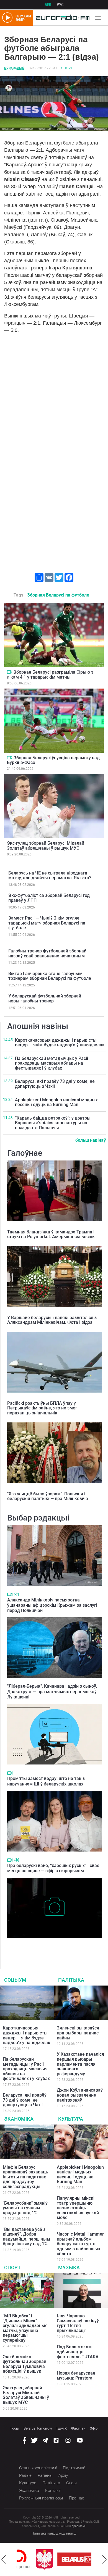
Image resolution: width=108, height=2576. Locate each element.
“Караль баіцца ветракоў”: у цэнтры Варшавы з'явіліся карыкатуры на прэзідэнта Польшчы (53, 1123)
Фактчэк (78, 2428)
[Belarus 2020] (61, 2559)
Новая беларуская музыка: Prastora (76, 2376)
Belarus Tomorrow (38, 2428)
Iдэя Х (62, 2428)
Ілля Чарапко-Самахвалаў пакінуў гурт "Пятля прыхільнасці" (78, 2323)
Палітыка (71, 1980)
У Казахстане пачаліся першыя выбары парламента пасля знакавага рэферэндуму (80, 2064)
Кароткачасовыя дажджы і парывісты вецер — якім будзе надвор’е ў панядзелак (60, 1043)
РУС (60, 5)
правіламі (79, 2526)
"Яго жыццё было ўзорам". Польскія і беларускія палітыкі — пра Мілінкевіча (48, 1496)
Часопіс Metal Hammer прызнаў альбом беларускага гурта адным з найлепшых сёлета (80, 2244)
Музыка (69, 2268)
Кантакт (53, 2491)
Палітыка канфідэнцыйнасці (54, 2533)
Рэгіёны (45, 2475)
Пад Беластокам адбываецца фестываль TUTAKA (78, 2352)
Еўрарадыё (14, 69)
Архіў (63, 2475)
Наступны (104, 2559)
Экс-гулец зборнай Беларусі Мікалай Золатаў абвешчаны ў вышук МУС (46, 846)
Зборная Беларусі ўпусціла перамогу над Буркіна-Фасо (53, 760)
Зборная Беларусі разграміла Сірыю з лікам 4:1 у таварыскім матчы (50, 675)
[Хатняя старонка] (61, 18)
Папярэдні (4, 2559)
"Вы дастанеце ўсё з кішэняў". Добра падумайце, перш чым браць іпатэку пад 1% (26, 2237)
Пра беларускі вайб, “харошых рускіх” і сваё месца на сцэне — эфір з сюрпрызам (53, 1868)
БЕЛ (48, 5)
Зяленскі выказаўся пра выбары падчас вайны (78, 2033)
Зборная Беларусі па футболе (58, 595)
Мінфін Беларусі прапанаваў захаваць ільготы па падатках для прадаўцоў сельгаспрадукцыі (25, 2177)
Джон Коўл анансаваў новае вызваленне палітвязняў (80, 2095)
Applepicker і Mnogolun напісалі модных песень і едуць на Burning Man (56, 1102)
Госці (15, 2428)
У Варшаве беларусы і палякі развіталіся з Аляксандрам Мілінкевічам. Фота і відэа (52, 1320)
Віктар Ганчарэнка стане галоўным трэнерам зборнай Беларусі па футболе (50, 976)
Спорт (67, 68)
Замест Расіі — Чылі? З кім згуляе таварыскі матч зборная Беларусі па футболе (47, 923)
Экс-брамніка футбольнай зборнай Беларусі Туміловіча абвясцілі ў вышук (25, 2364)
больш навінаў (91, 1140)
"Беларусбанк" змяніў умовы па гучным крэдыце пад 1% (25, 2208)
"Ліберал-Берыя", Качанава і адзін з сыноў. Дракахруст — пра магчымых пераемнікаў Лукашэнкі (52, 1691)
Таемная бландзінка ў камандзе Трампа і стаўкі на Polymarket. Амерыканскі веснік (51, 1234)
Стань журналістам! (38, 2468)
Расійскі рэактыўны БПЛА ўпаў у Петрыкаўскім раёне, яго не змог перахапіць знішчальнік (42, 1408)
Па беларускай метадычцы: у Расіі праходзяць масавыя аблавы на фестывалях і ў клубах (52, 1063)
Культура (71, 2119)
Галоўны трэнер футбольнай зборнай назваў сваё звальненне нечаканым (47, 953)
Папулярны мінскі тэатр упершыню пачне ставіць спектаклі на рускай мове (78, 2208)
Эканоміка (19, 2119)
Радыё (25, 2475)
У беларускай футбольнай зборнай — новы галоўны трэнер (47, 998)
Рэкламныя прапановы (41, 2498)
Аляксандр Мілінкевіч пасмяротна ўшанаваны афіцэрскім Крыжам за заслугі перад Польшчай (52, 1605)
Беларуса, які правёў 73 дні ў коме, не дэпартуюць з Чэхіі (55, 1084)
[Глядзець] (10, 672)
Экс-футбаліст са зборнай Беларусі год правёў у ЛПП (49, 898)
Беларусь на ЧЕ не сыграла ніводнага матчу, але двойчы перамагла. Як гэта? (50, 875)
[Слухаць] (16, 1860)
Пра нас (77, 2498)
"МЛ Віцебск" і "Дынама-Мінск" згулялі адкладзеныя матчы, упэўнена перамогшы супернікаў (25, 2328)
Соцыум (15, 1980)
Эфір (94, 2428)
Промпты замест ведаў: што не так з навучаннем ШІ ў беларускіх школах (46, 1781)
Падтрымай (74, 2468)
